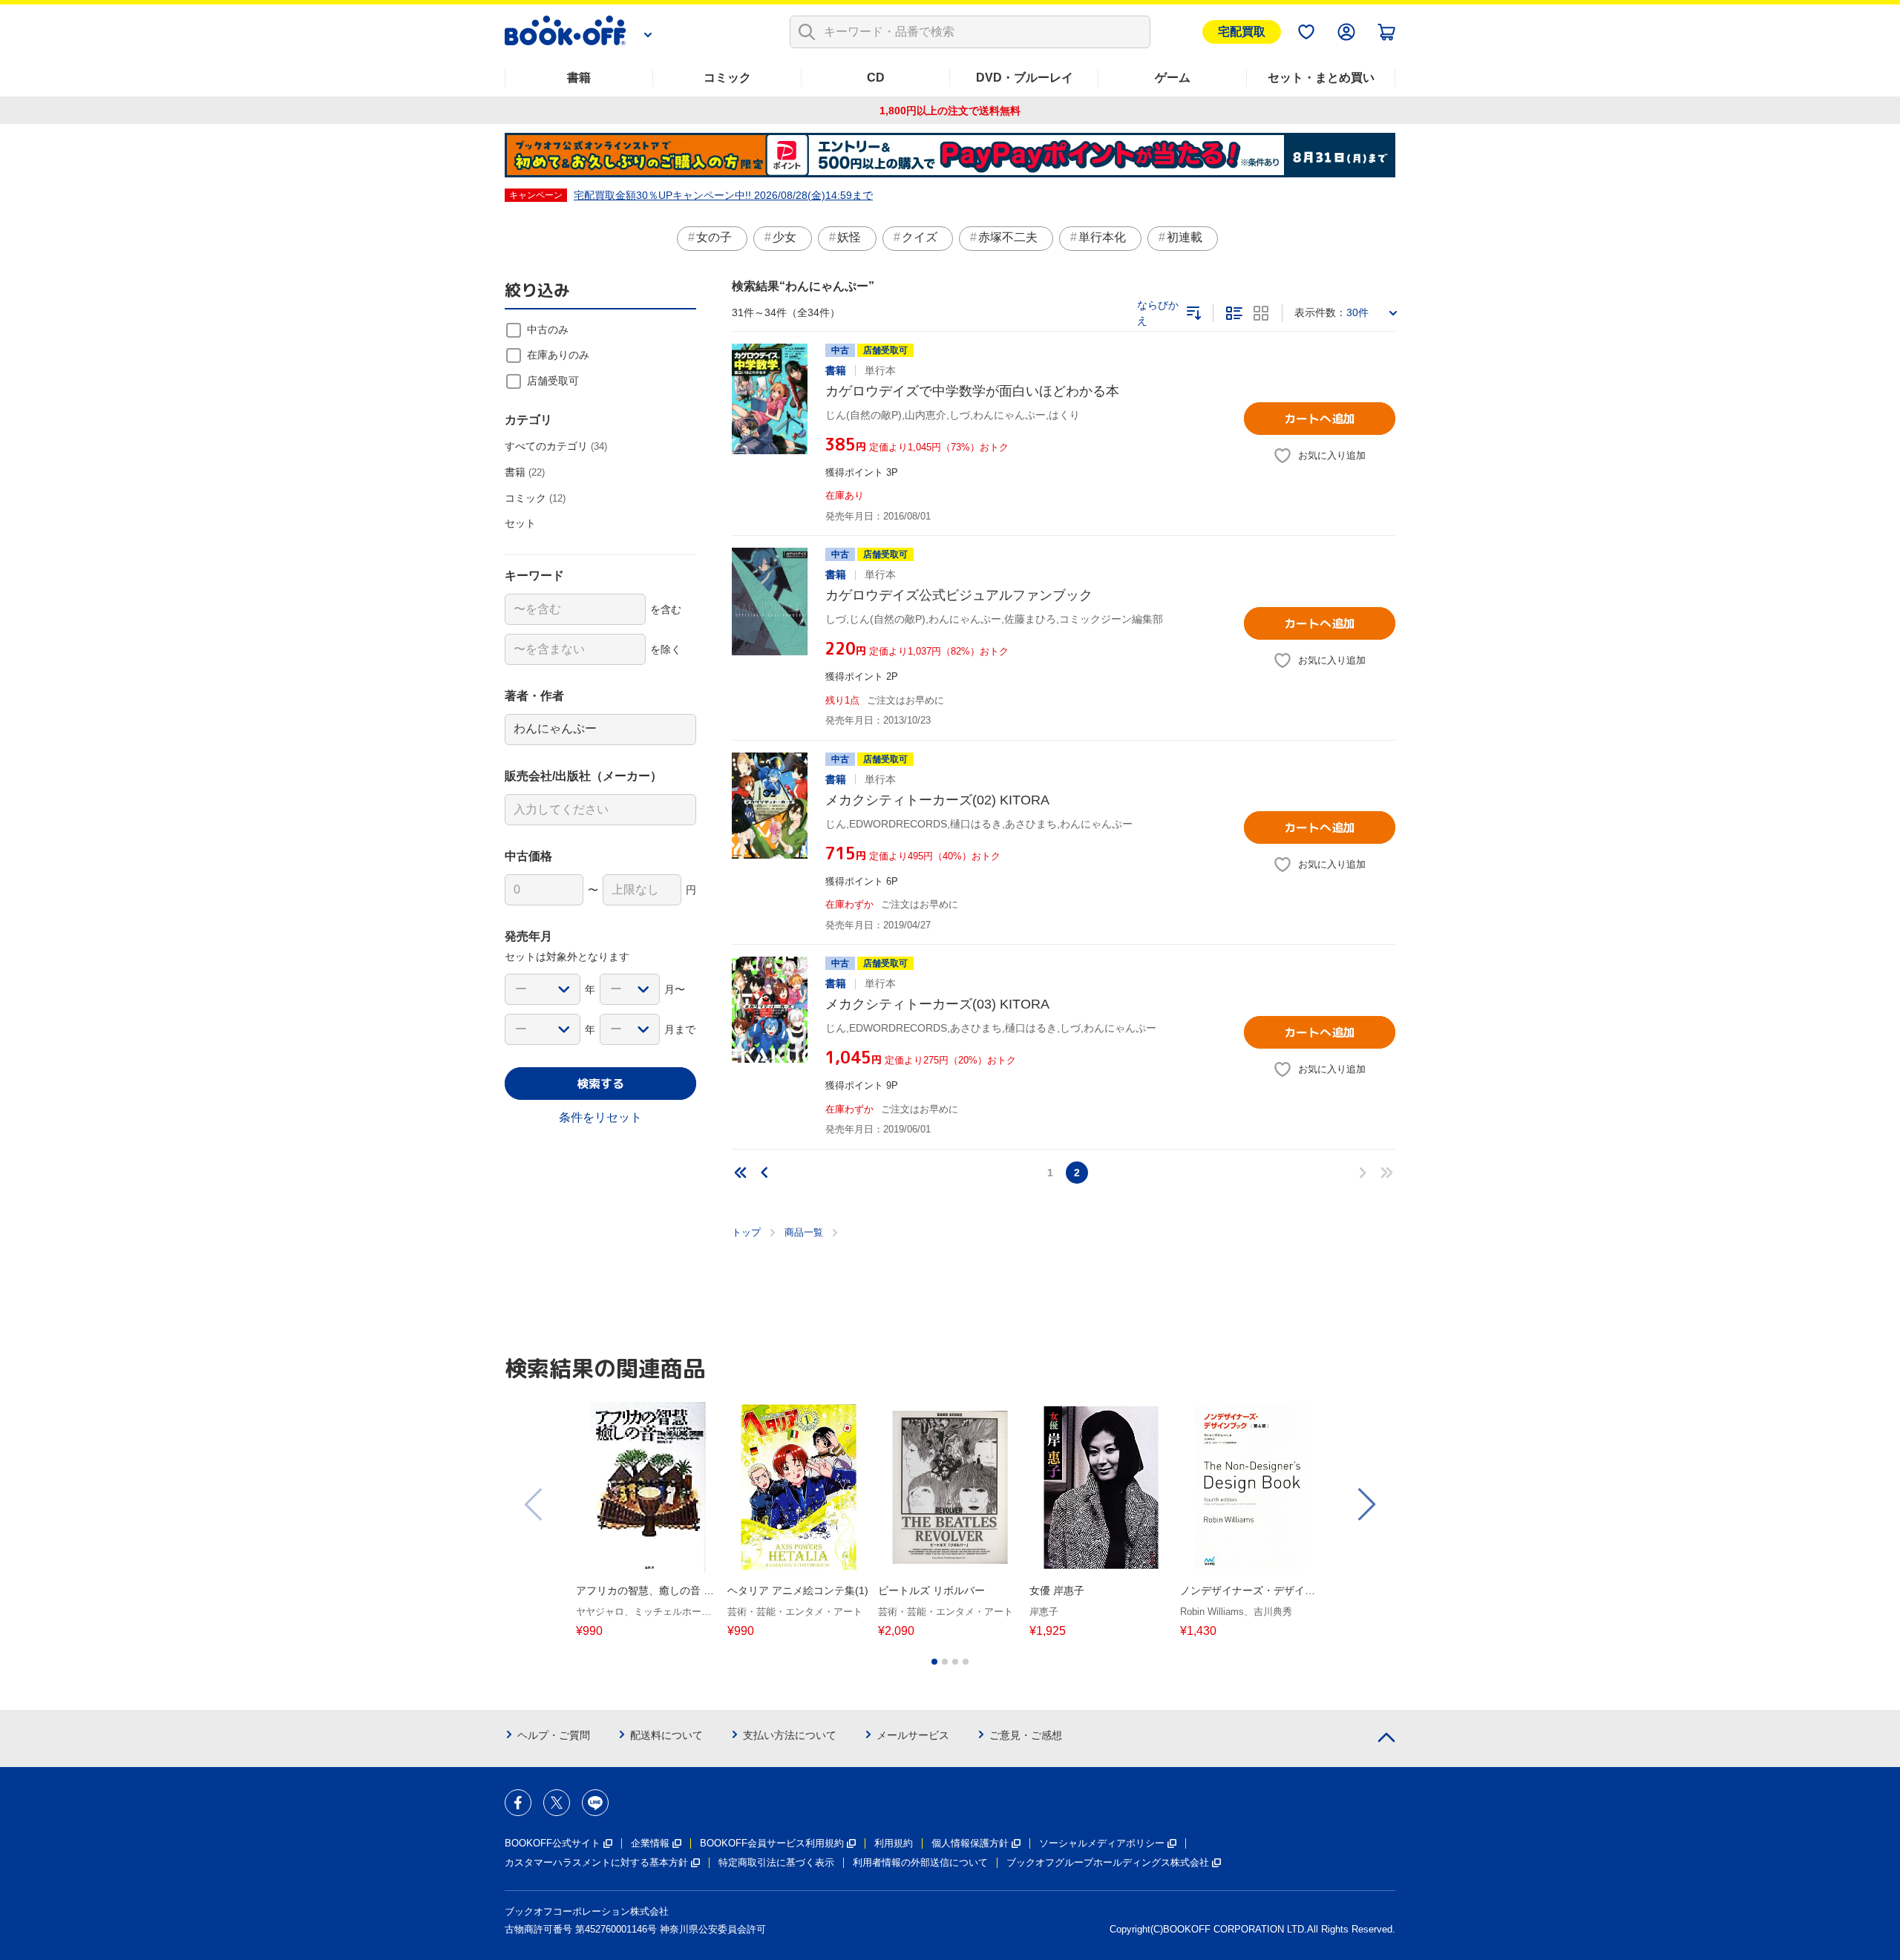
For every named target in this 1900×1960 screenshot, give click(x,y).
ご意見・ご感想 (1026, 1735)
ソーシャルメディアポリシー (1102, 1843)
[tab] (934, 1662)
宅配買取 (1242, 32)
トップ (746, 1232)
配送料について (666, 1735)
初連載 (1185, 237)
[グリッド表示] (1261, 313)
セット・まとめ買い (1321, 78)
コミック (727, 78)
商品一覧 (804, 1232)
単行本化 (1102, 237)
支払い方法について (790, 1735)
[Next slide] (1366, 1504)
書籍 (579, 78)
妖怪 (849, 237)
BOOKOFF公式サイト (553, 1843)
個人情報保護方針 (970, 1843)
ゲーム (1173, 78)
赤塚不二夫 (1008, 237)
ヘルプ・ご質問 (554, 1735)
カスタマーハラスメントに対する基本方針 (596, 1862)
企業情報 (650, 1843)
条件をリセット (600, 1117)
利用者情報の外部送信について (920, 1862)
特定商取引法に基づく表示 (776, 1862)
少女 (784, 237)
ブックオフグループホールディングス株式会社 (1108, 1862)
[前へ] (764, 1173)
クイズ (920, 237)
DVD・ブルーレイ (1025, 78)
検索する (600, 1084)
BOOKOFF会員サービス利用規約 (772, 1843)
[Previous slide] (534, 1504)
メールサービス (913, 1735)
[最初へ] (741, 1173)
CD (876, 78)
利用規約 (894, 1843)
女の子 (714, 237)
